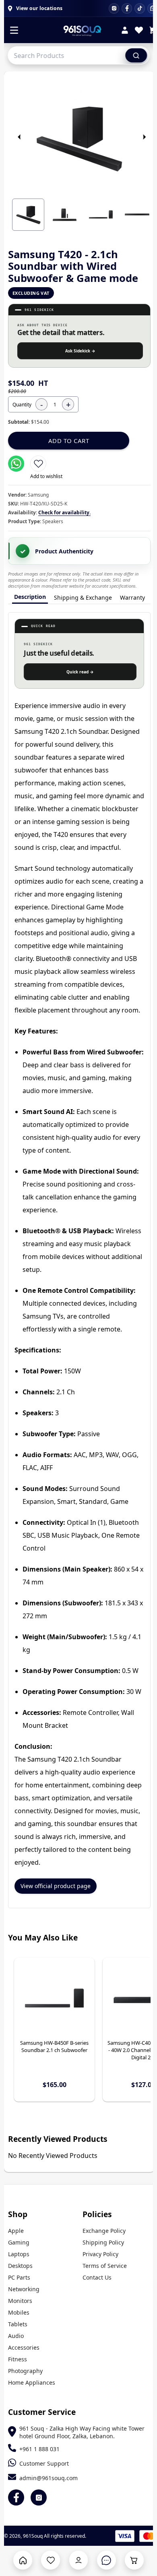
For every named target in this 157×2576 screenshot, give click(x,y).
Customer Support (44, 2463)
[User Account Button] (79, 2560)
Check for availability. (64, 513)
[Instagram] (114, 8)
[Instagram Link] (39, 2497)
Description (30, 597)
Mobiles (19, 2312)
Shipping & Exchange (83, 597)
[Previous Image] (19, 137)
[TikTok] (140, 8)
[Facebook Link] (16, 2497)
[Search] (136, 55)
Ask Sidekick (80, 351)
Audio (16, 2336)
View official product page (56, 1886)
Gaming (19, 2242)
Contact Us (97, 2277)
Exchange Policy (104, 2231)
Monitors (20, 2301)
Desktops (20, 2266)
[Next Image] (144, 137)
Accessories (24, 2347)
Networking (24, 2289)
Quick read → (80, 672)
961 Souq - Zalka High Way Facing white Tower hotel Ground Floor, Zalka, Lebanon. (82, 2432)
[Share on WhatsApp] (16, 464)
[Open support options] (106, 2560)
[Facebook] (127, 8)
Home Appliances (32, 2382)
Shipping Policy (103, 2242)
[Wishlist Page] (51, 2560)
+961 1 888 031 (39, 2449)
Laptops (19, 2254)
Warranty (132, 597)
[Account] (125, 31)
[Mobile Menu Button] (14, 31)
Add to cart (69, 441)
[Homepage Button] (23, 2560)
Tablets (18, 2324)
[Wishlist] (139, 31)
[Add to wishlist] (38, 464)
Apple (16, 2231)
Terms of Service (105, 2266)
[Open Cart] (134, 2560)
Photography (25, 2371)
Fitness (18, 2359)
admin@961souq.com (49, 2478)
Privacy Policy (100, 2254)
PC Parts (19, 2277)
